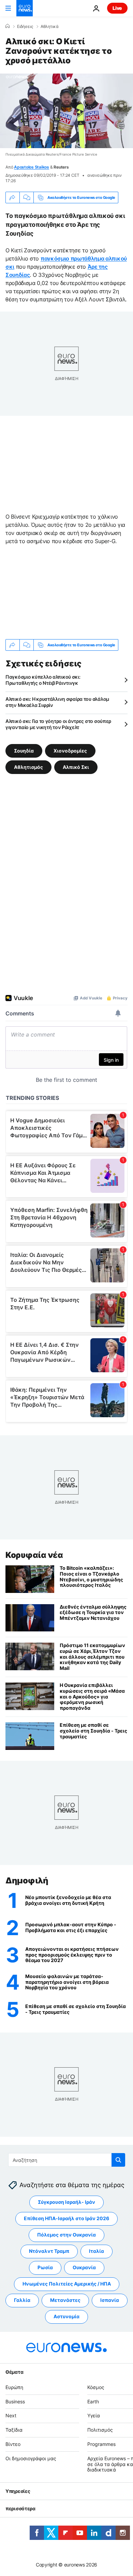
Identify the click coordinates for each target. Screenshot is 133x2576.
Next (11, 2415)
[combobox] (67, 2160)
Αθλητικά (50, 27)
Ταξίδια (14, 2430)
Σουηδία (24, 751)
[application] (66, 111)
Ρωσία (45, 2267)
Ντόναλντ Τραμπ (49, 2251)
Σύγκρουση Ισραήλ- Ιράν (66, 2202)
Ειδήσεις (25, 27)
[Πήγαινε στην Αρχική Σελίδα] (25, 8)
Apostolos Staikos (32, 167)
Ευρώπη (14, 2387)
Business (15, 2401)
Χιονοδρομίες (70, 751)
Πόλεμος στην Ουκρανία (66, 2235)
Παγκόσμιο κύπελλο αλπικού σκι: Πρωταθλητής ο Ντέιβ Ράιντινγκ (43, 680)
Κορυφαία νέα (34, 1555)
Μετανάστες (65, 2300)
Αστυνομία (66, 2316)
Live (117, 8)
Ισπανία (110, 2300)
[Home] (8, 26)
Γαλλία (22, 2300)
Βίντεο (13, 2444)
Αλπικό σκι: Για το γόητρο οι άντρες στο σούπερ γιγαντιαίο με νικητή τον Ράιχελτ (58, 724)
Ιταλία (97, 2251)
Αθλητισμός (28, 767)
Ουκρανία (84, 2267)
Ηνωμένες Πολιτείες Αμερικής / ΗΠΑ (67, 2284)
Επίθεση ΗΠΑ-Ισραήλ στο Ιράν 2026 (66, 2218)
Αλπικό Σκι (76, 767)
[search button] (118, 2160)
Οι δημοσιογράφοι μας (31, 2458)
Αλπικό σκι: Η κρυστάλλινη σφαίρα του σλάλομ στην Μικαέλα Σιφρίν (57, 702)
